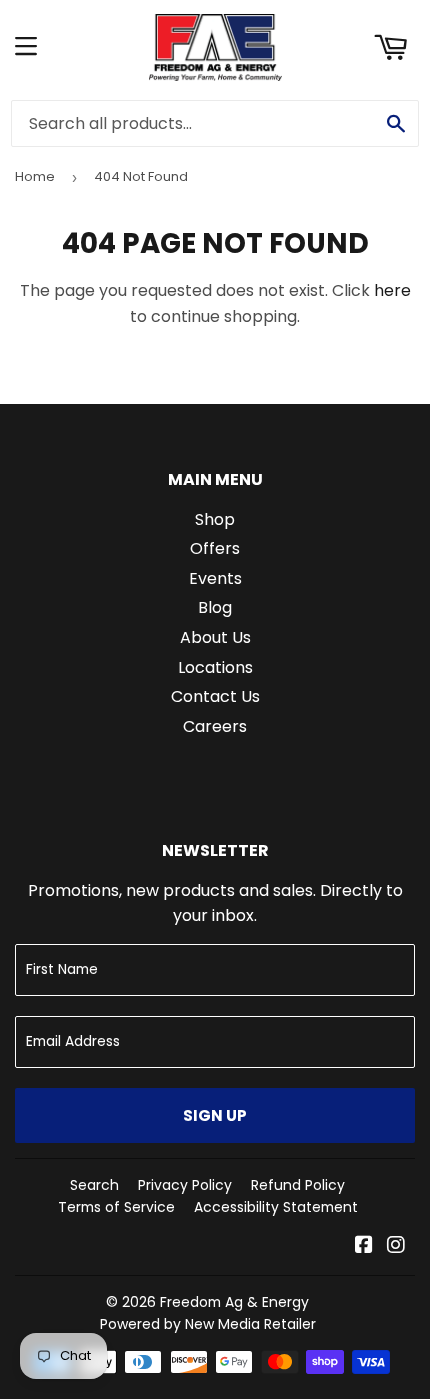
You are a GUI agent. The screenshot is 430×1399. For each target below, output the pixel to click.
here (392, 290)
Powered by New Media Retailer (208, 1324)
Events (215, 578)
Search (94, 1185)
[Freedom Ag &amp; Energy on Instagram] (396, 1246)
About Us (215, 637)
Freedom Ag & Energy (234, 1302)
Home (35, 176)
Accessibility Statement (276, 1207)
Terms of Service (116, 1207)
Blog (215, 607)
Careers (215, 726)
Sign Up (215, 1115)
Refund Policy (298, 1185)
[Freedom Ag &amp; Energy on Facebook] (364, 1246)
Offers (215, 548)
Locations (215, 667)
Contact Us (215, 696)
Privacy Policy (185, 1185)
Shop (215, 519)
